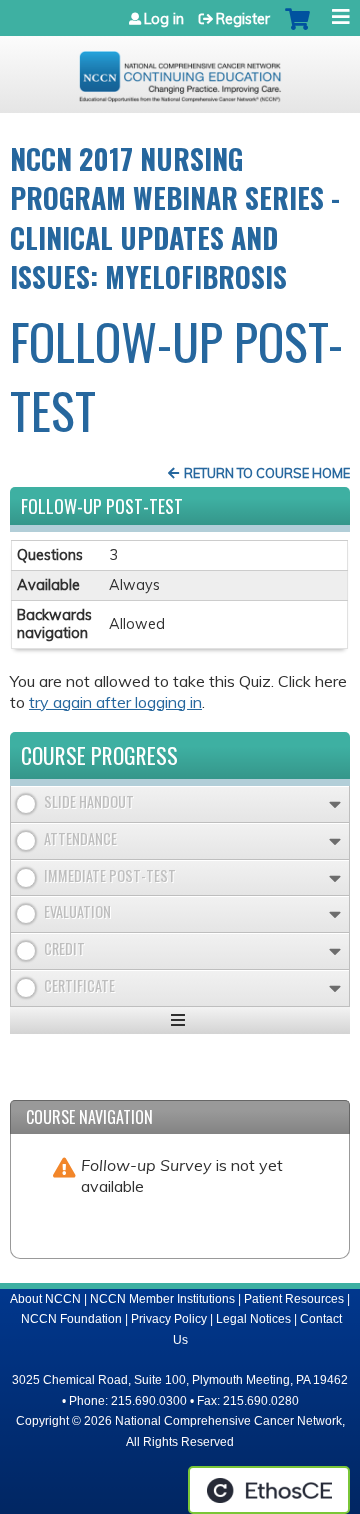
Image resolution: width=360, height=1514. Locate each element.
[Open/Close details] (335, 804)
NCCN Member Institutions (162, 1299)
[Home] (180, 69)
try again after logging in (115, 702)
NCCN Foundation (71, 1319)
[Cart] (297, 29)
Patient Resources (294, 1299)
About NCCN (45, 1299)
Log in (164, 19)
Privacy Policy (169, 1319)
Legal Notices (253, 1319)
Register (243, 19)
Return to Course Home (267, 473)
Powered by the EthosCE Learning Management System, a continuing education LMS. (269, 1490)
